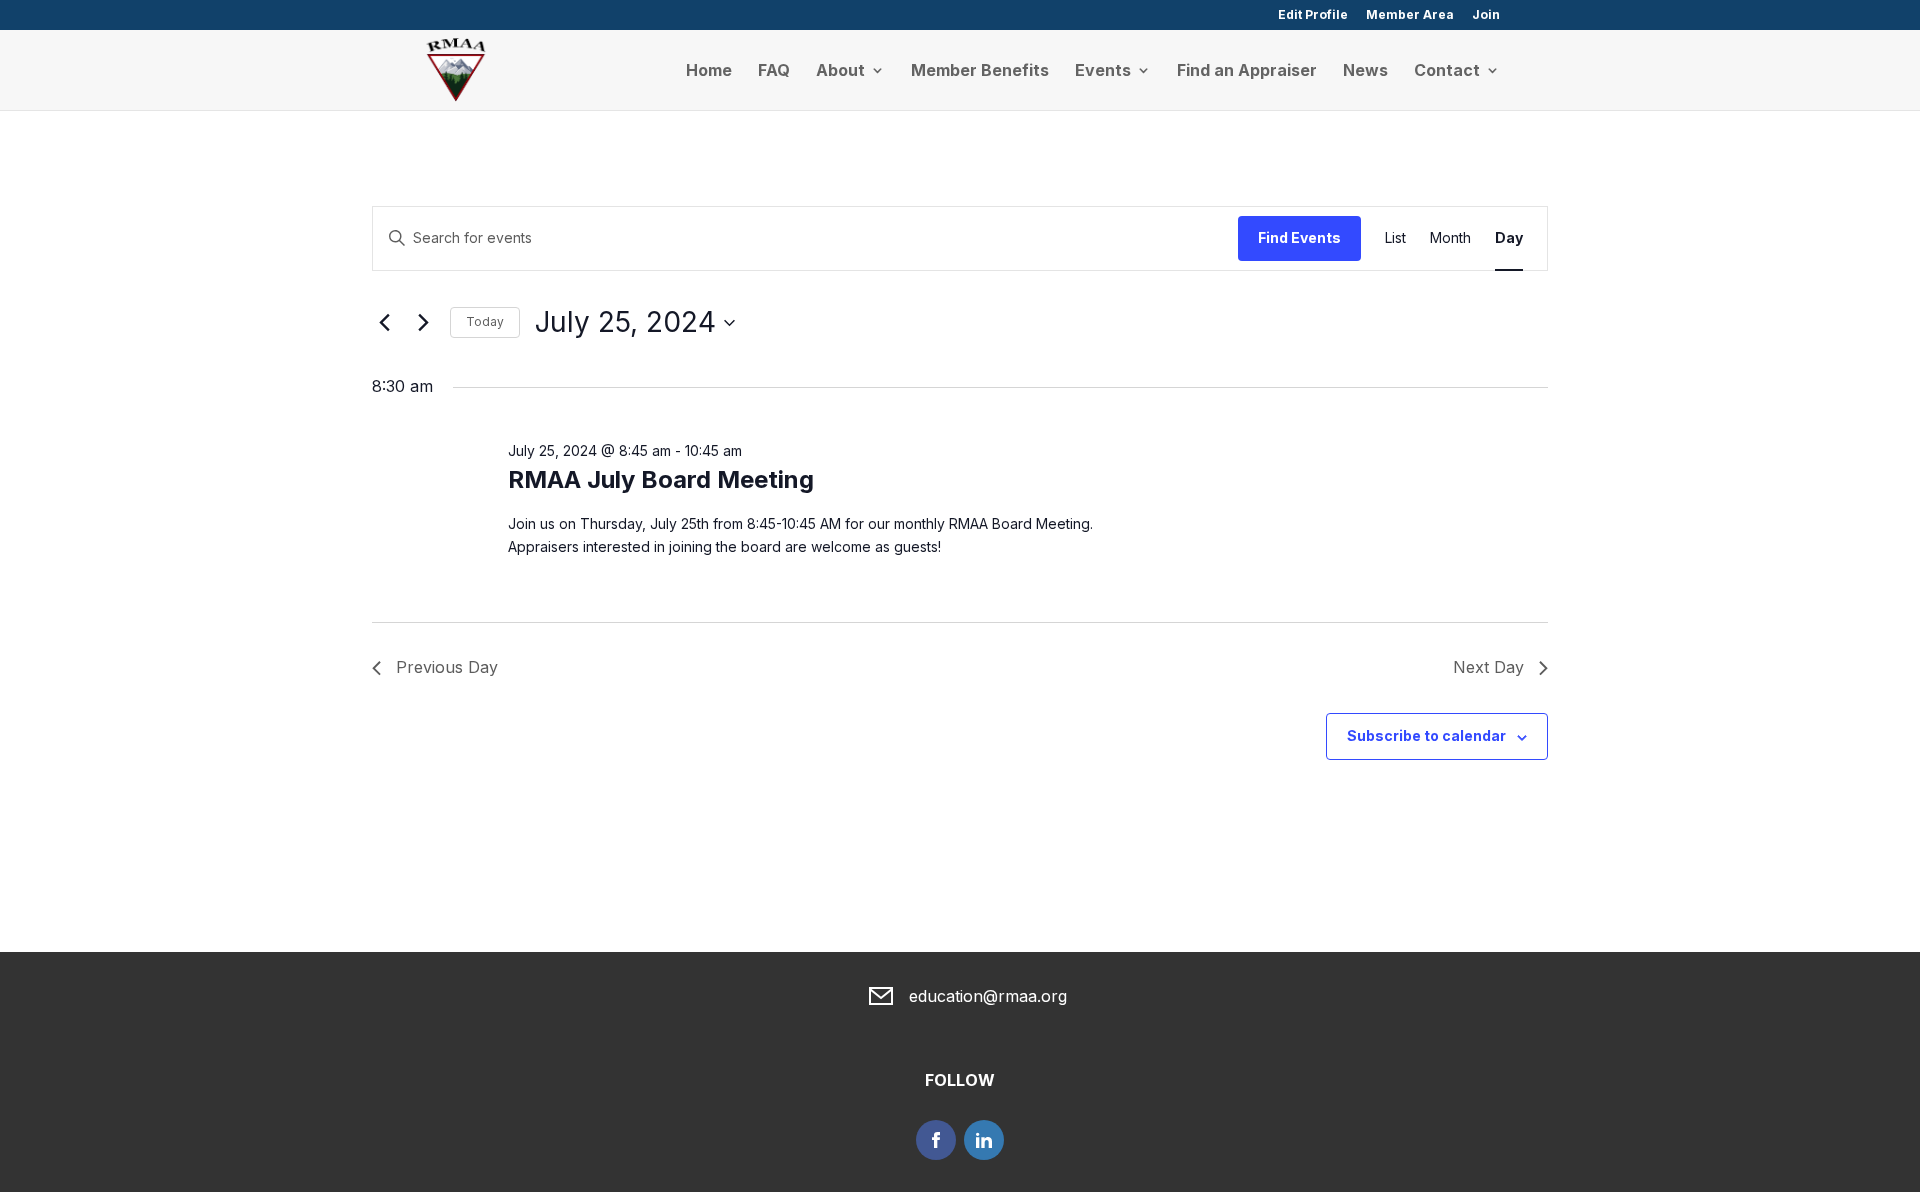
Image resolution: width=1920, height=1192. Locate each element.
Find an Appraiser (1247, 71)
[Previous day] (384, 323)
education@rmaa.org (988, 996)
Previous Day (447, 667)
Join (1486, 15)
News (1365, 71)
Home (709, 71)
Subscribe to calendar (1426, 735)
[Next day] (423, 323)
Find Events (1299, 237)
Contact (1447, 71)
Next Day (1488, 667)
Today (485, 321)
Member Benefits (980, 71)
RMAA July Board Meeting (661, 479)
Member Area (1410, 15)
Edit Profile (1313, 15)
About (840, 71)
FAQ (774, 71)
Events (1103, 71)
